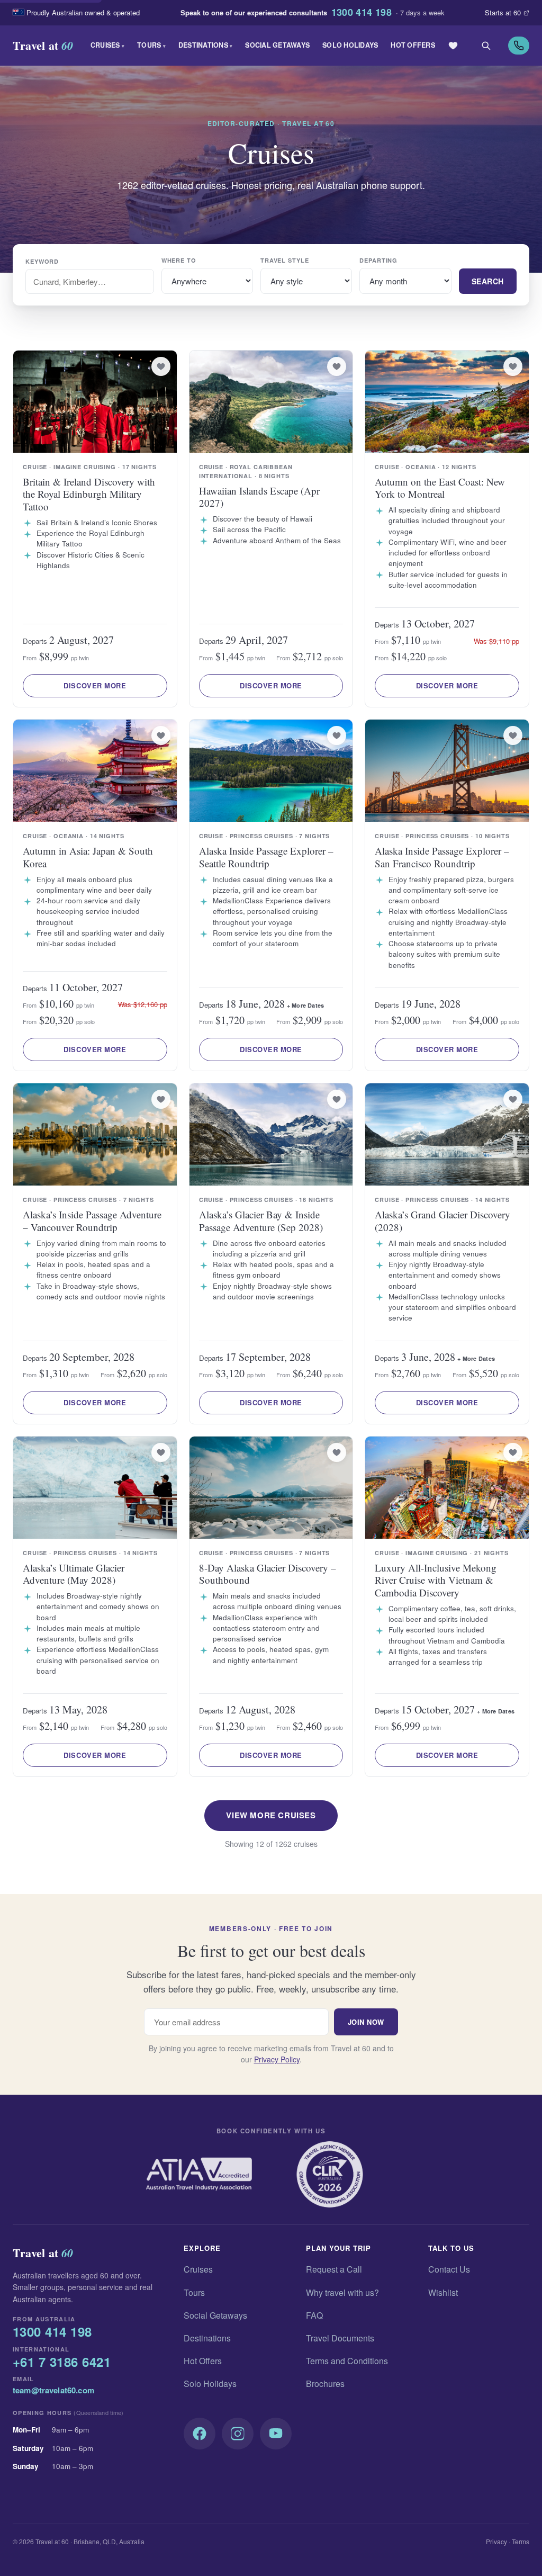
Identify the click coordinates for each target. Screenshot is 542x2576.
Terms (521, 2541)
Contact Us (449, 2269)
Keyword (42, 261)
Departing (378, 260)
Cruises (107, 45)
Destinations (206, 45)
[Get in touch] (519, 46)
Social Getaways (277, 45)
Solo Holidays (350, 45)
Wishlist (443, 2292)
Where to (179, 260)
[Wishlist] (453, 46)
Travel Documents (340, 2338)
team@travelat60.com (53, 2390)
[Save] (161, 366)
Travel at (43, 45)
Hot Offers (413, 45)
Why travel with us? (342, 2292)
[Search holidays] (486, 46)
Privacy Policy (277, 2059)
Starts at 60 (503, 12)
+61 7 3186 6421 (62, 2362)
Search (488, 281)
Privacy (496, 2541)
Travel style (285, 260)
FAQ (314, 2315)
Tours (151, 45)
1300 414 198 (362, 13)
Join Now (366, 2022)
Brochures (325, 2384)
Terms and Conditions (347, 2361)
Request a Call (334, 2269)
